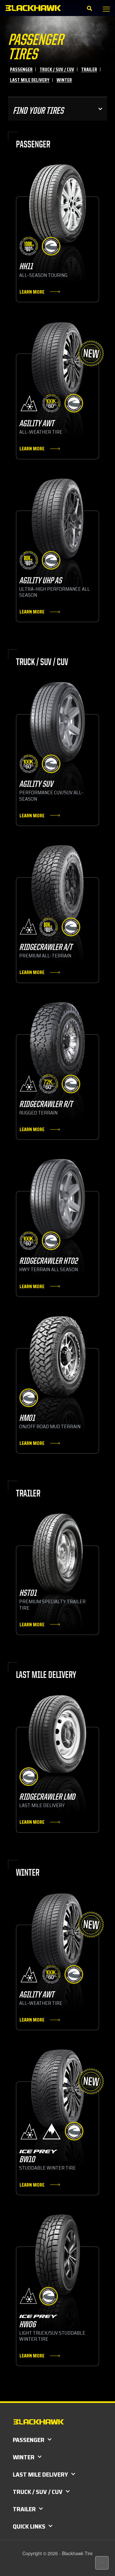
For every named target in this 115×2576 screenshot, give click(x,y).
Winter (64, 80)
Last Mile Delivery (30, 80)
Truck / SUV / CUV (57, 69)
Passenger (21, 69)
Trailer (89, 69)
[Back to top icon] (102, 2563)
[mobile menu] (106, 9)
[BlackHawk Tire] (33, 8)
